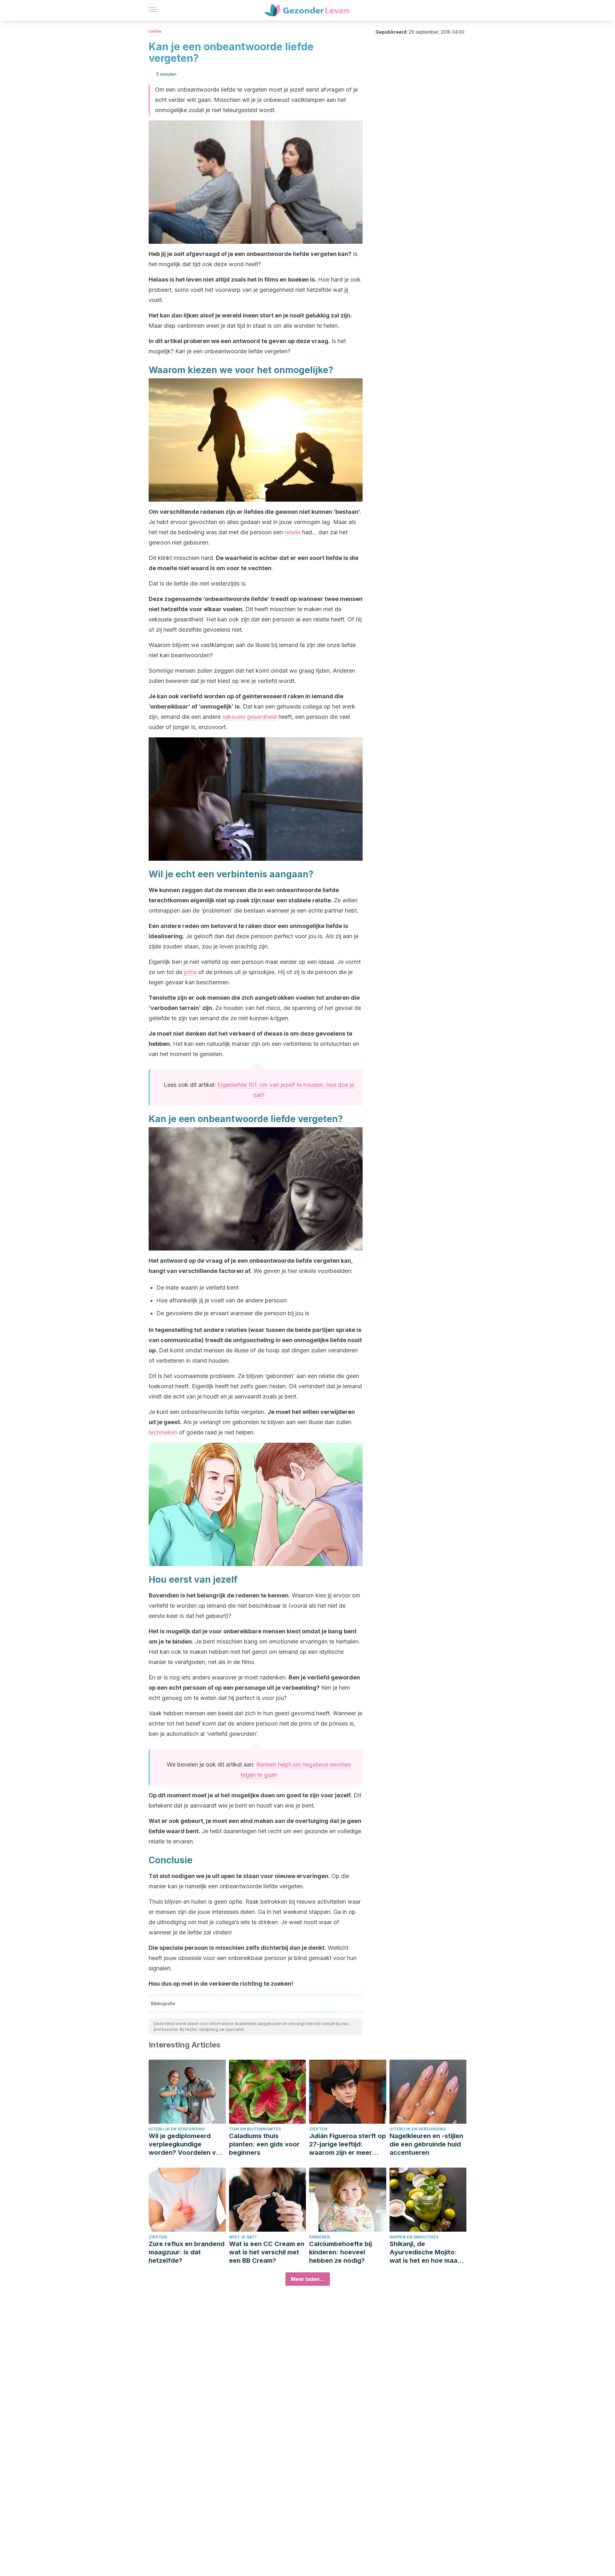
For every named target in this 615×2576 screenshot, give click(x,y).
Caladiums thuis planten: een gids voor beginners (264, 2144)
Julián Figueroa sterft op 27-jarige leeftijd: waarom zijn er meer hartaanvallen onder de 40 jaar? (348, 2144)
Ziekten (318, 2129)
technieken (163, 1432)
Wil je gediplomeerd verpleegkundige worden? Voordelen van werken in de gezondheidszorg (186, 2144)
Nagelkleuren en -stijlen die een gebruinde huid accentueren (426, 2144)
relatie (292, 532)
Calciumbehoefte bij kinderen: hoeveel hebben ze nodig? (340, 2252)
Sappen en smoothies (414, 2237)
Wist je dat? (243, 2237)
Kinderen (320, 2237)
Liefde (155, 31)
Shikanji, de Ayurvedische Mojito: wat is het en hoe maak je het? (425, 2252)
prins (190, 972)
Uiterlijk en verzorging (177, 2129)
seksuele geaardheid (250, 717)
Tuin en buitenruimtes (255, 2129)
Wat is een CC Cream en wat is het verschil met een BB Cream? (267, 2252)
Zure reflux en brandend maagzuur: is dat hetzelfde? (187, 2252)
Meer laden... (308, 2279)
